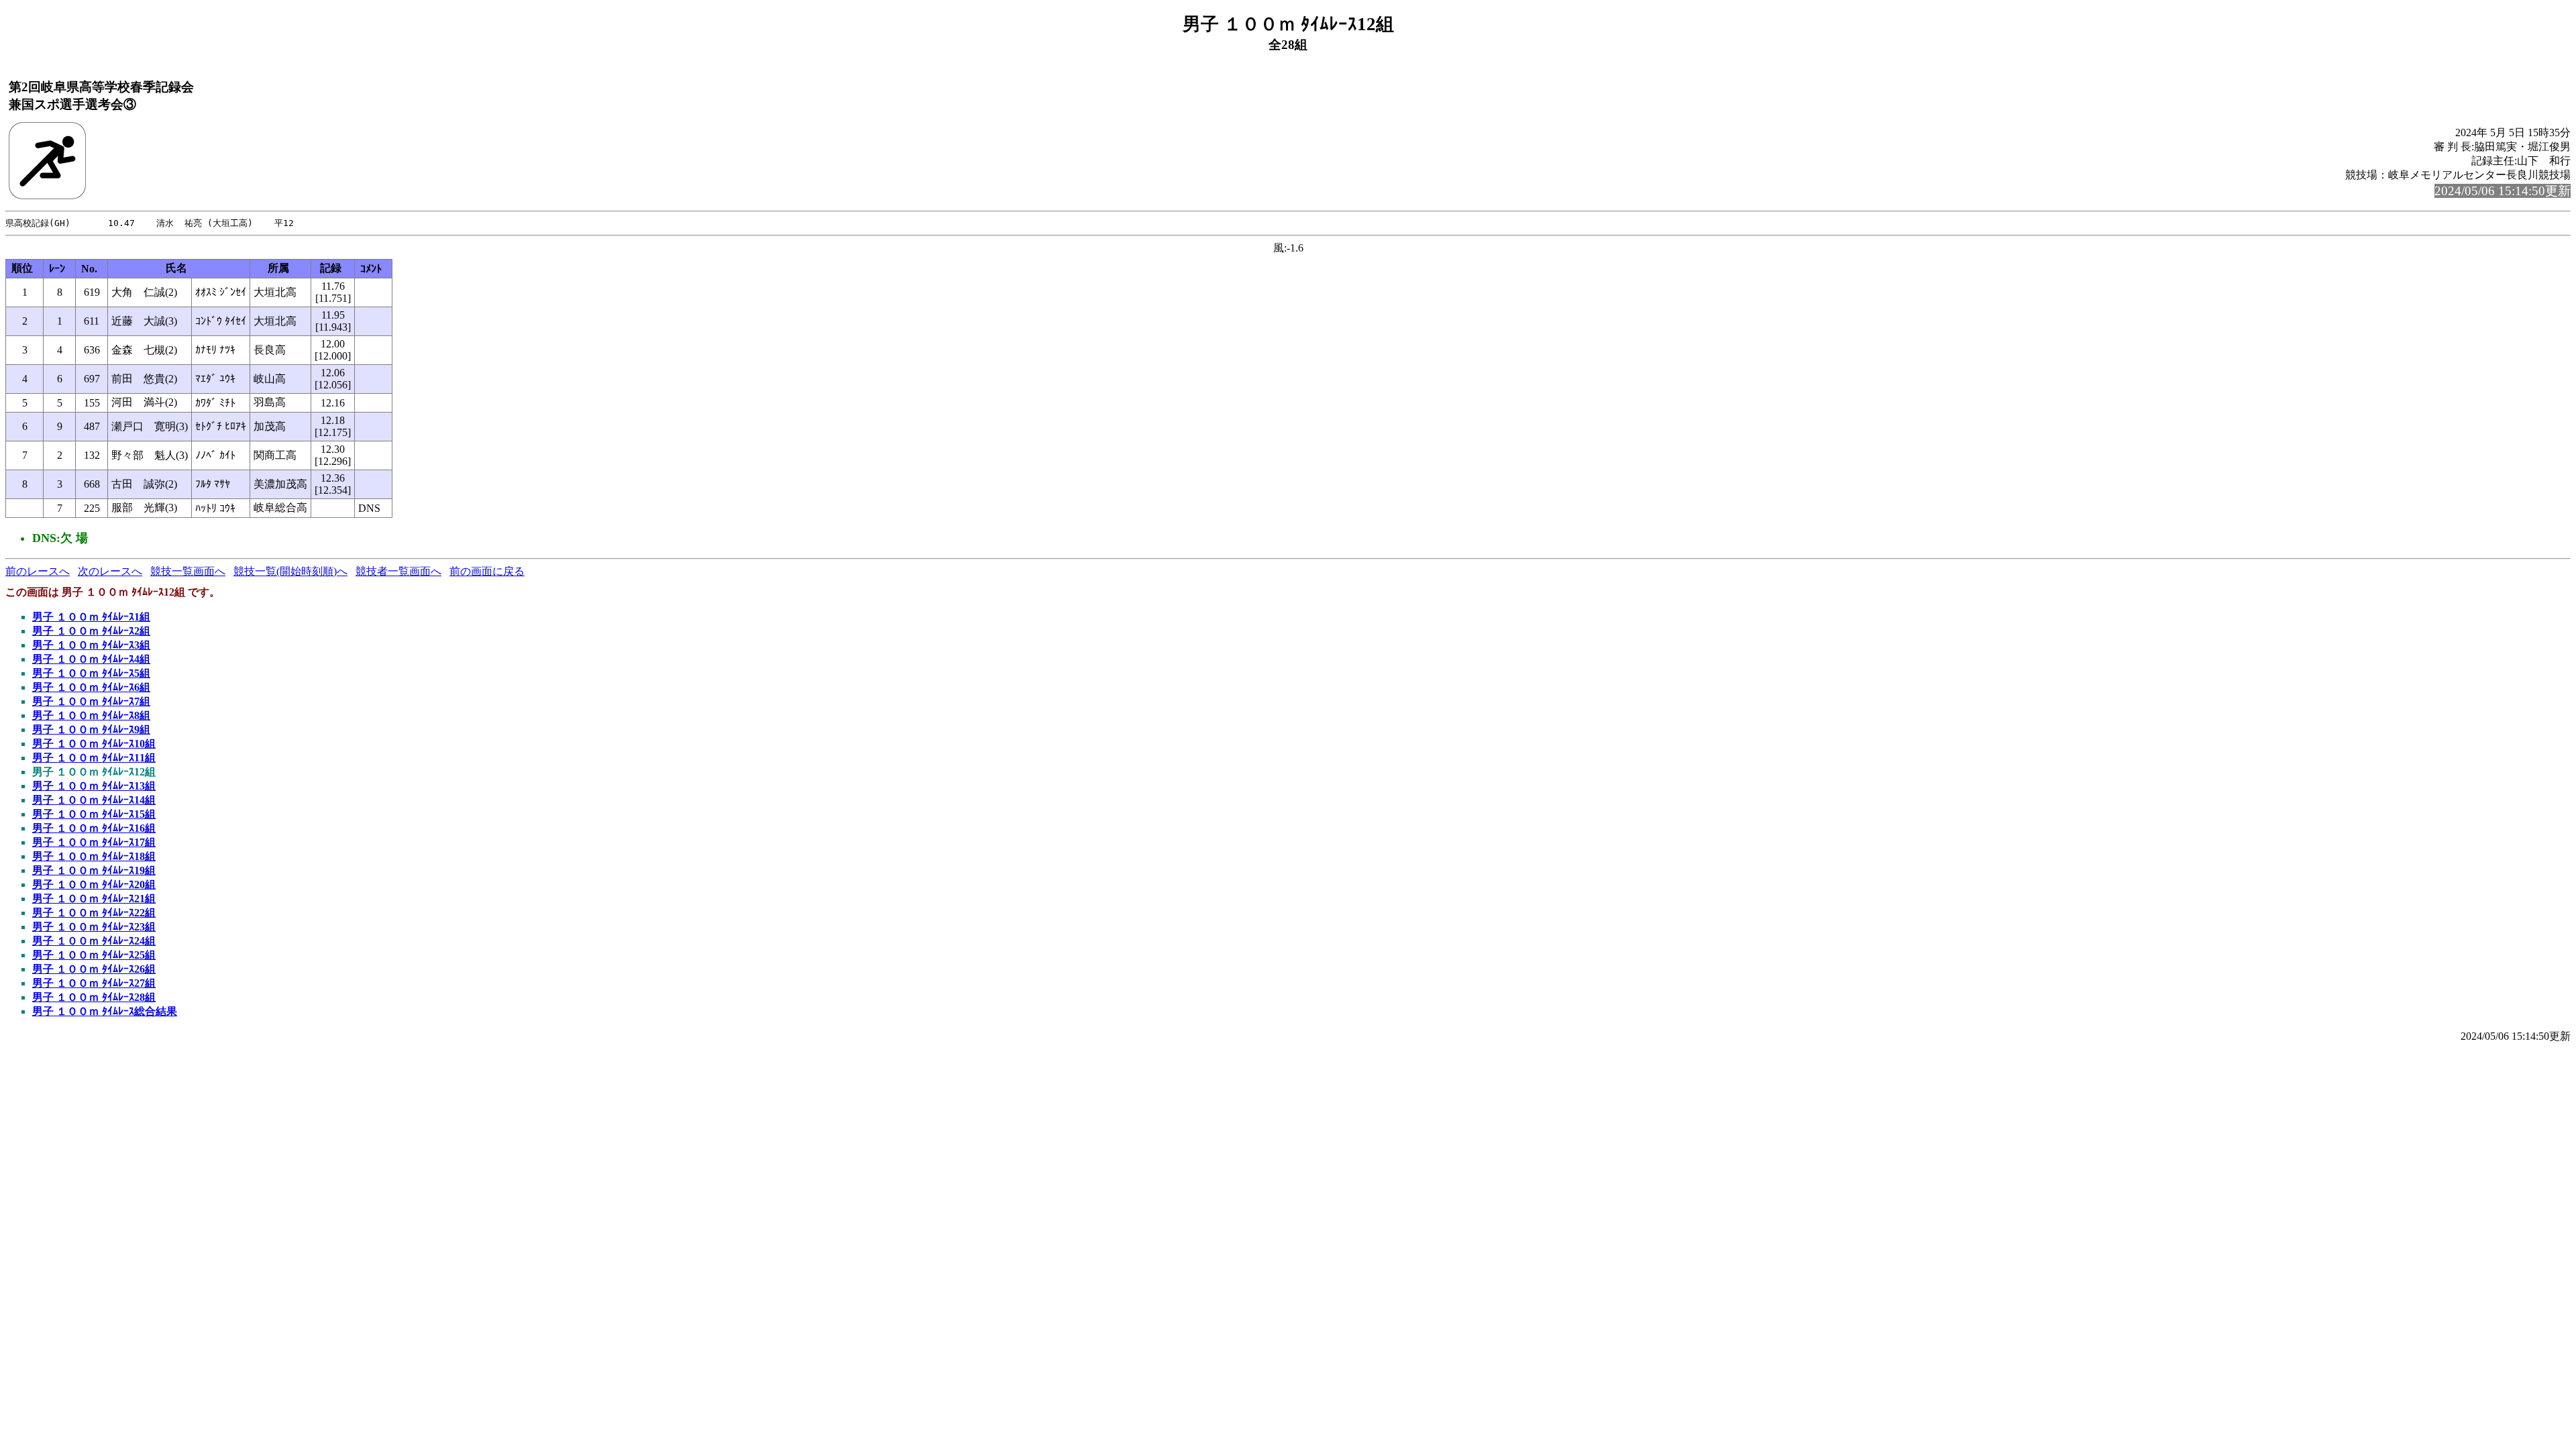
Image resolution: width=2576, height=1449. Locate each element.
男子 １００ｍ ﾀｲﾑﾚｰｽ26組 (94, 969)
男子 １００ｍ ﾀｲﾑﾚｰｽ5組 (91, 673)
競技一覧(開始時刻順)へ (290, 571)
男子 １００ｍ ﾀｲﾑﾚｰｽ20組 (94, 884)
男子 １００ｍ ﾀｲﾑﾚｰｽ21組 (94, 899)
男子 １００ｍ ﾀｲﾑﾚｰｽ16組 (94, 828)
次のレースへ (110, 571)
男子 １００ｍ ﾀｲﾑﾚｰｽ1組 (91, 617)
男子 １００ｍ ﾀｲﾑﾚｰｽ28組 (94, 997)
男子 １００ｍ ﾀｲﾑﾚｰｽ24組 (94, 941)
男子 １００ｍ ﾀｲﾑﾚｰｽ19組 (94, 870)
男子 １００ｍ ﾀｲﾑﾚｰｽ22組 (94, 913)
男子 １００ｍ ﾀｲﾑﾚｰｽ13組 (94, 786)
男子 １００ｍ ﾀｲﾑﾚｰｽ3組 (91, 645)
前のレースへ (38, 571)
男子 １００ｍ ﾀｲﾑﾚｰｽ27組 (94, 983)
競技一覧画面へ (188, 571)
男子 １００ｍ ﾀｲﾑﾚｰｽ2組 (91, 631)
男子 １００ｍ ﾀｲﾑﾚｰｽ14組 (94, 800)
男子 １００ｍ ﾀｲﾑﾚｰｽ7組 (91, 701)
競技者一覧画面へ (398, 571)
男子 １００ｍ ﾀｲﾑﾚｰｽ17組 (94, 842)
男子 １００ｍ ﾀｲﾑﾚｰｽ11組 (94, 758)
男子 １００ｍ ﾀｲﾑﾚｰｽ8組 (91, 715)
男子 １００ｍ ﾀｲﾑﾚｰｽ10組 (94, 744)
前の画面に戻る (487, 571)
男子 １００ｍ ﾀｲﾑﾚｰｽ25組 (94, 955)
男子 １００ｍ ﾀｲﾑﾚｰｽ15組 (94, 814)
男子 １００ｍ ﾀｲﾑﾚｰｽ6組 (91, 687)
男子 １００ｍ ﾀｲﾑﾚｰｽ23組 (94, 927)
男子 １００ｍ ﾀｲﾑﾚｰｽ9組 (91, 730)
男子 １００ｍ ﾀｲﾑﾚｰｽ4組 (91, 659)
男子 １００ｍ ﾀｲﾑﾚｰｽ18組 (94, 856)
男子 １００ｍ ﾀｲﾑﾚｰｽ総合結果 (105, 1011)
